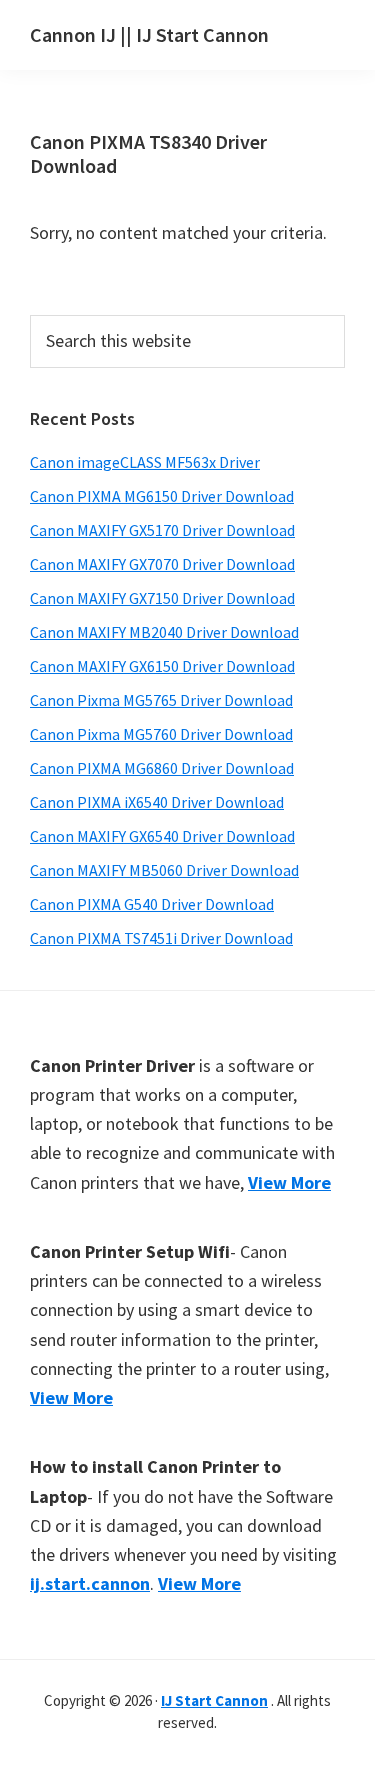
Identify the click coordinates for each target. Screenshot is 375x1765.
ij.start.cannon (90, 1583)
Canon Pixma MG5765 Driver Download (161, 700)
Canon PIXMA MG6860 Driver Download (162, 768)
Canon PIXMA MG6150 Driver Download (162, 496)
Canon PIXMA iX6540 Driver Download (157, 802)
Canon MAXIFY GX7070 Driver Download (162, 564)
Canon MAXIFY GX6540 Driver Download (162, 836)
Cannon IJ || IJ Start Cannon (149, 34)
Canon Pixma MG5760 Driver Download (161, 734)
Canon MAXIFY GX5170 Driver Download (162, 530)
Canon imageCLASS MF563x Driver (145, 462)
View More (289, 1182)
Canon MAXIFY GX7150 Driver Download (162, 598)
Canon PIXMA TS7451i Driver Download (161, 938)
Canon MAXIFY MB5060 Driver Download (164, 870)
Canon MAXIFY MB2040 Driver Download (164, 632)
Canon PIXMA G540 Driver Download (152, 904)
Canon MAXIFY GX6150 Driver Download (162, 666)
